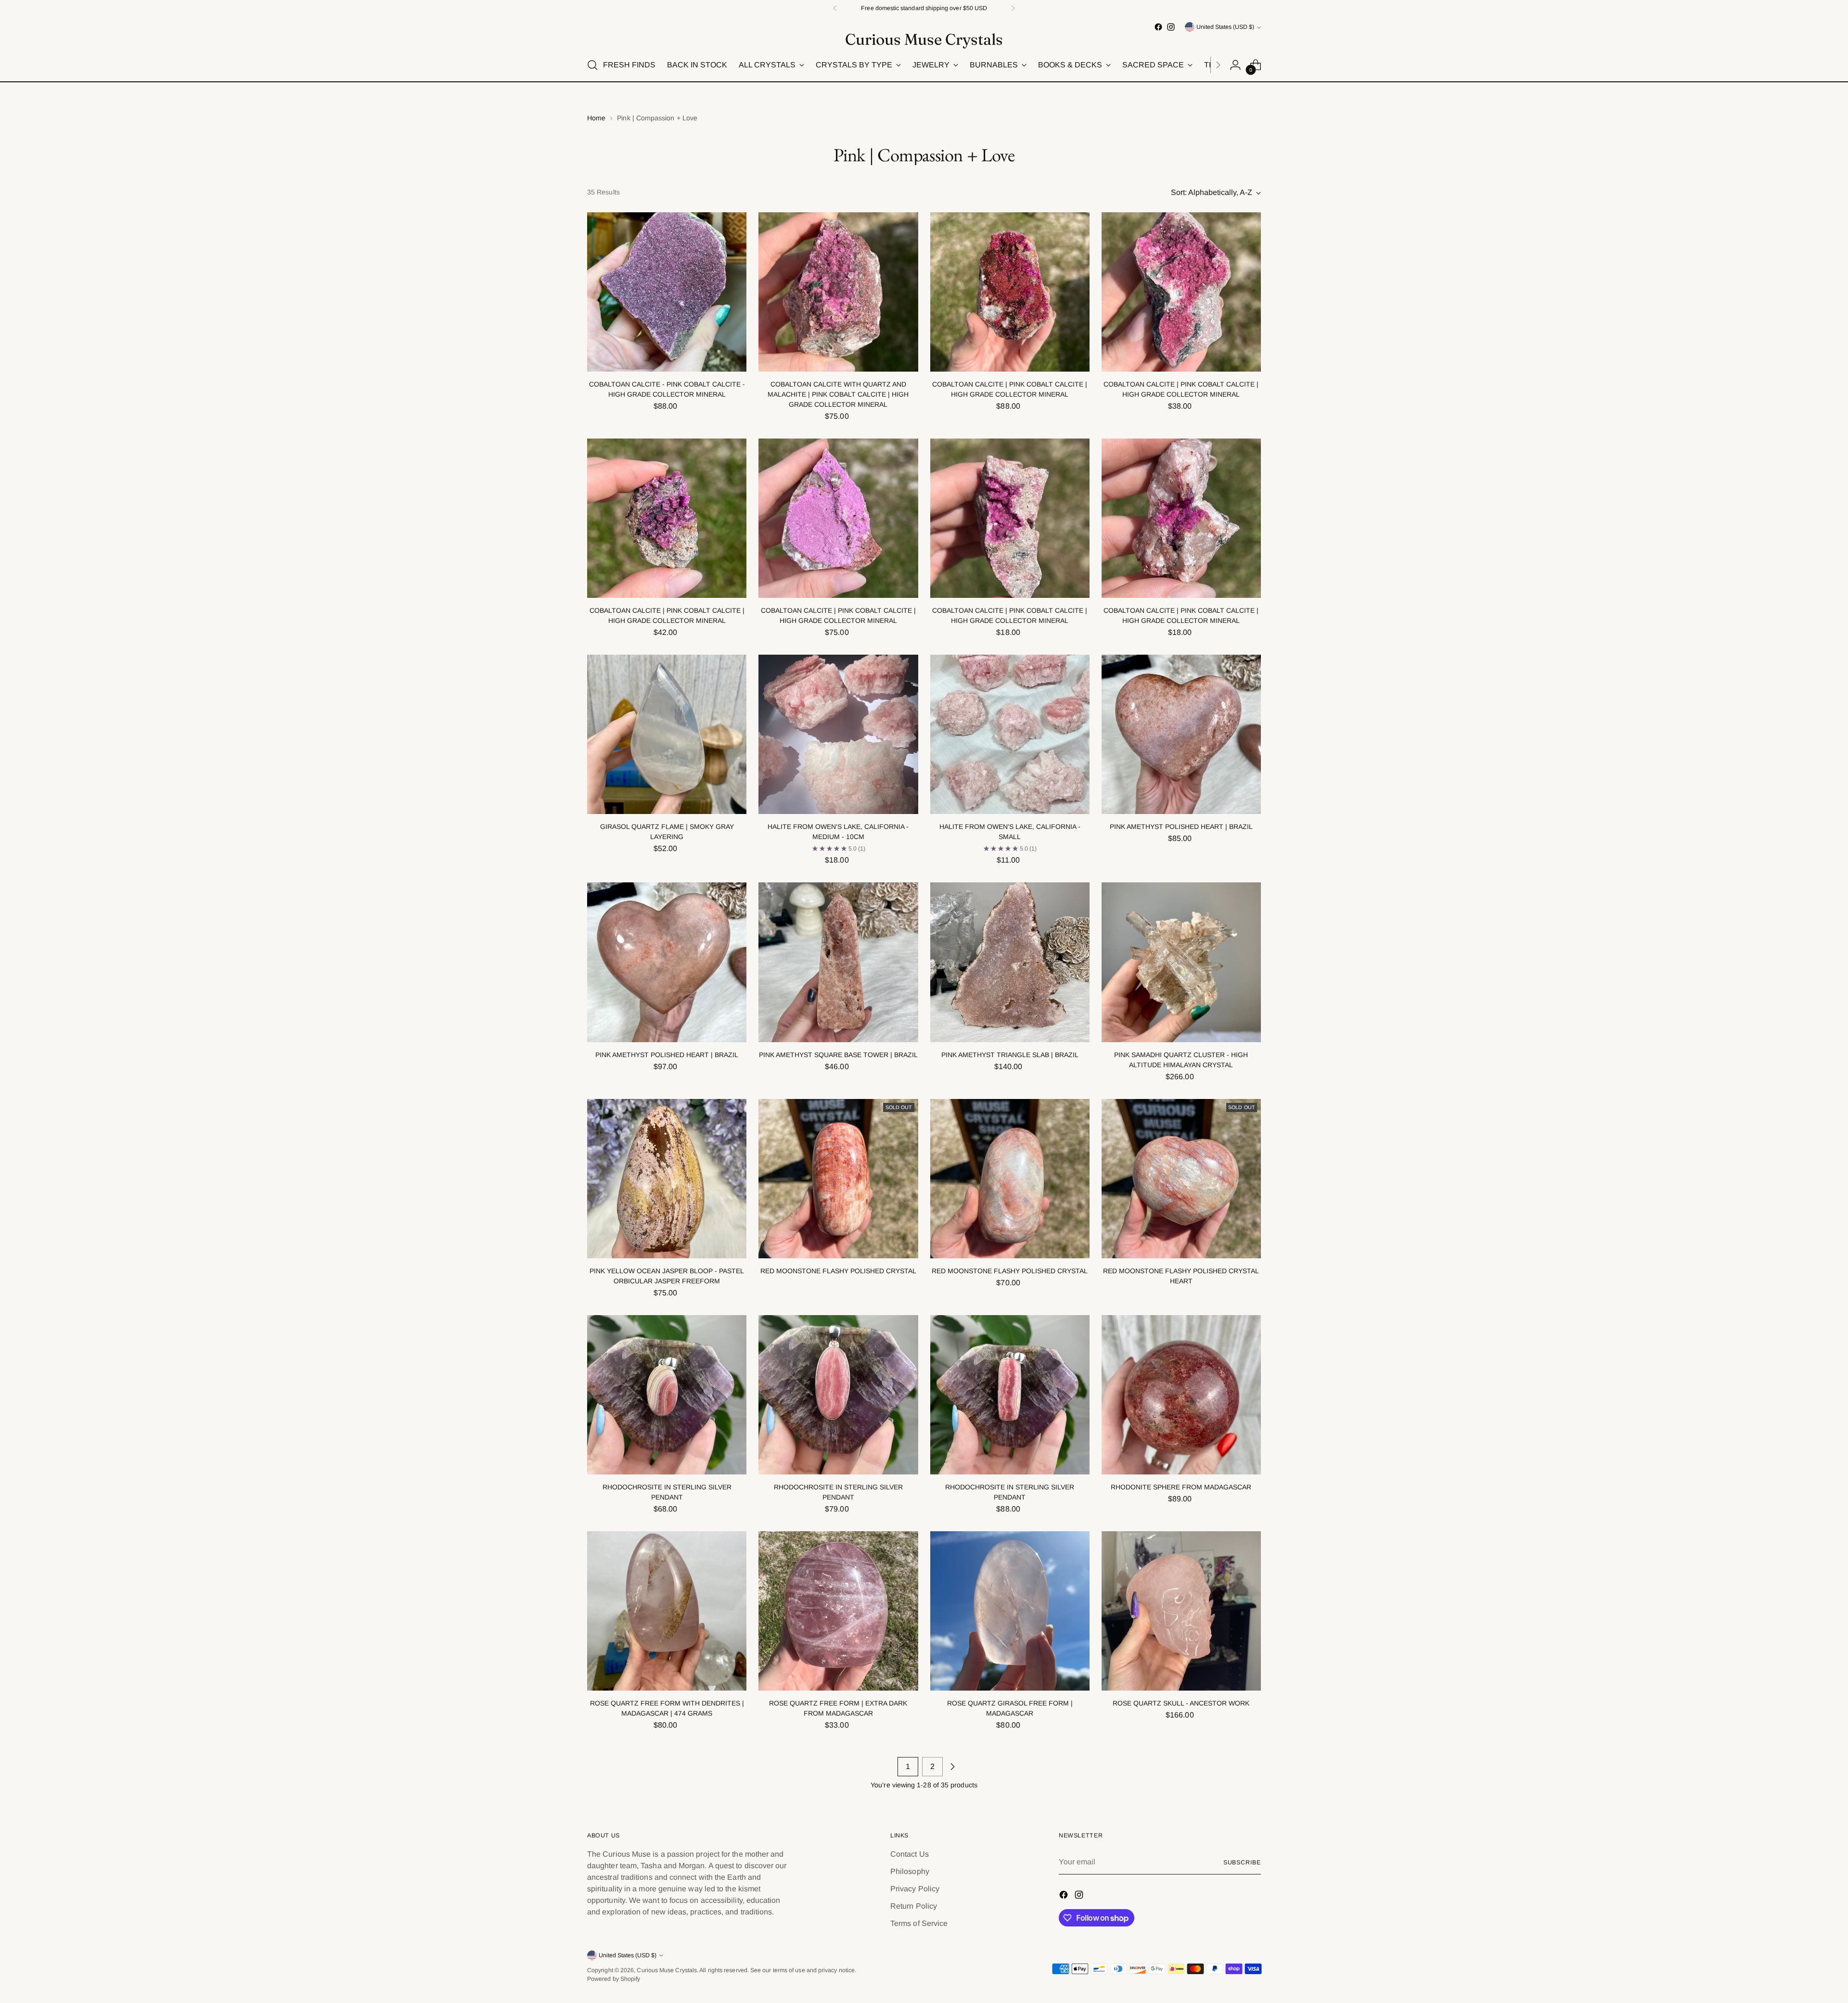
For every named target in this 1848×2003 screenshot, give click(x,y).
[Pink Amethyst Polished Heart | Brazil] (1181, 734)
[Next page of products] (952, 1767)
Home (596, 118)
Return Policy (914, 1906)
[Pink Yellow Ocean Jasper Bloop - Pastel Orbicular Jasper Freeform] (667, 1179)
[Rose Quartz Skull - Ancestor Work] (1181, 1611)
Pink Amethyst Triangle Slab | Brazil (1010, 1055)
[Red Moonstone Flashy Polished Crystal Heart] (1181, 1179)
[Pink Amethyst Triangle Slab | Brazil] (1010, 962)
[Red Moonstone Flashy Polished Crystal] (838, 1179)
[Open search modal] (592, 65)
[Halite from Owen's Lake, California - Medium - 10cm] (838, 734)
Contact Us (910, 1854)
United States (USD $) (1225, 27)
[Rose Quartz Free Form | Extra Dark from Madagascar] (838, 1611)
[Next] (1013, 8)
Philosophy (910, 1871)
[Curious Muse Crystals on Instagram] (1171, 27)
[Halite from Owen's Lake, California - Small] (1010, 734)
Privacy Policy (915, 1889)
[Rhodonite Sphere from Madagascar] (1181, 1395)
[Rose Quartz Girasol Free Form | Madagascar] (1010, 1611)
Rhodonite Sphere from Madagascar (1181, 1487)
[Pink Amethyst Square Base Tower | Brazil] (838, 962)
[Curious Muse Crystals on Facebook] (1158, 27)
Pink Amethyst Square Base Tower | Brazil (838, 1055)
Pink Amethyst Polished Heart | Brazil (1181, 827)
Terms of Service (919, 1923)
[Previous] (835, 8)
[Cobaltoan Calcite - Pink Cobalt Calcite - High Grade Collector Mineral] (667, 292)
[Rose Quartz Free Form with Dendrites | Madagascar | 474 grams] (667, 1611)
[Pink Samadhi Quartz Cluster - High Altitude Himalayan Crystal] (1181, 962)
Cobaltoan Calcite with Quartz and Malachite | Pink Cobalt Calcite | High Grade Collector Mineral (838, 394)
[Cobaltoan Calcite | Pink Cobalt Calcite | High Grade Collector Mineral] (1010, 292)
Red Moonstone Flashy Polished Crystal (838, 1271)
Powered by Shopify (614, 1979)
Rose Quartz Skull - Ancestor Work (1181, 1703)
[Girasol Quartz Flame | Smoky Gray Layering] (667, 734)
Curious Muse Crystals (667, 1970)
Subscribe (1242, 1862)
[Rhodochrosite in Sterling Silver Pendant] (667, 1395)
